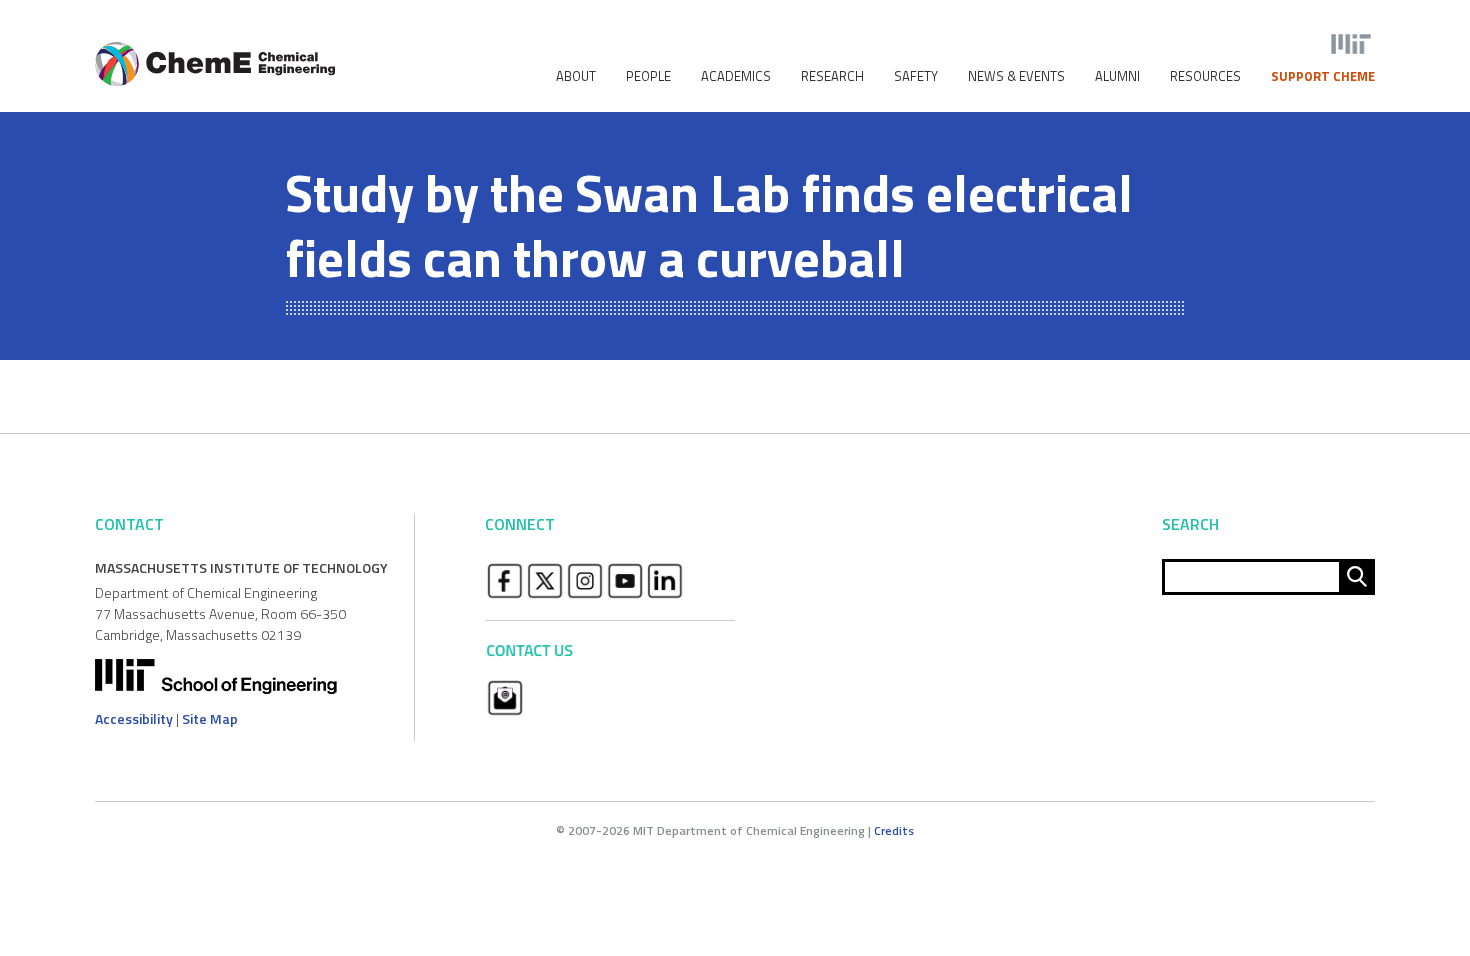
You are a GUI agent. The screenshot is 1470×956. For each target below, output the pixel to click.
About (576, 76)
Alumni (1117, 76)
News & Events (1016, 76)
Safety (916, 76)
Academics (736, 76)
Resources (1205, 76)
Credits (894, 830)
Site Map (210, 718)
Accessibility (134, 718)
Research (832, 76)
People (648, 76)
